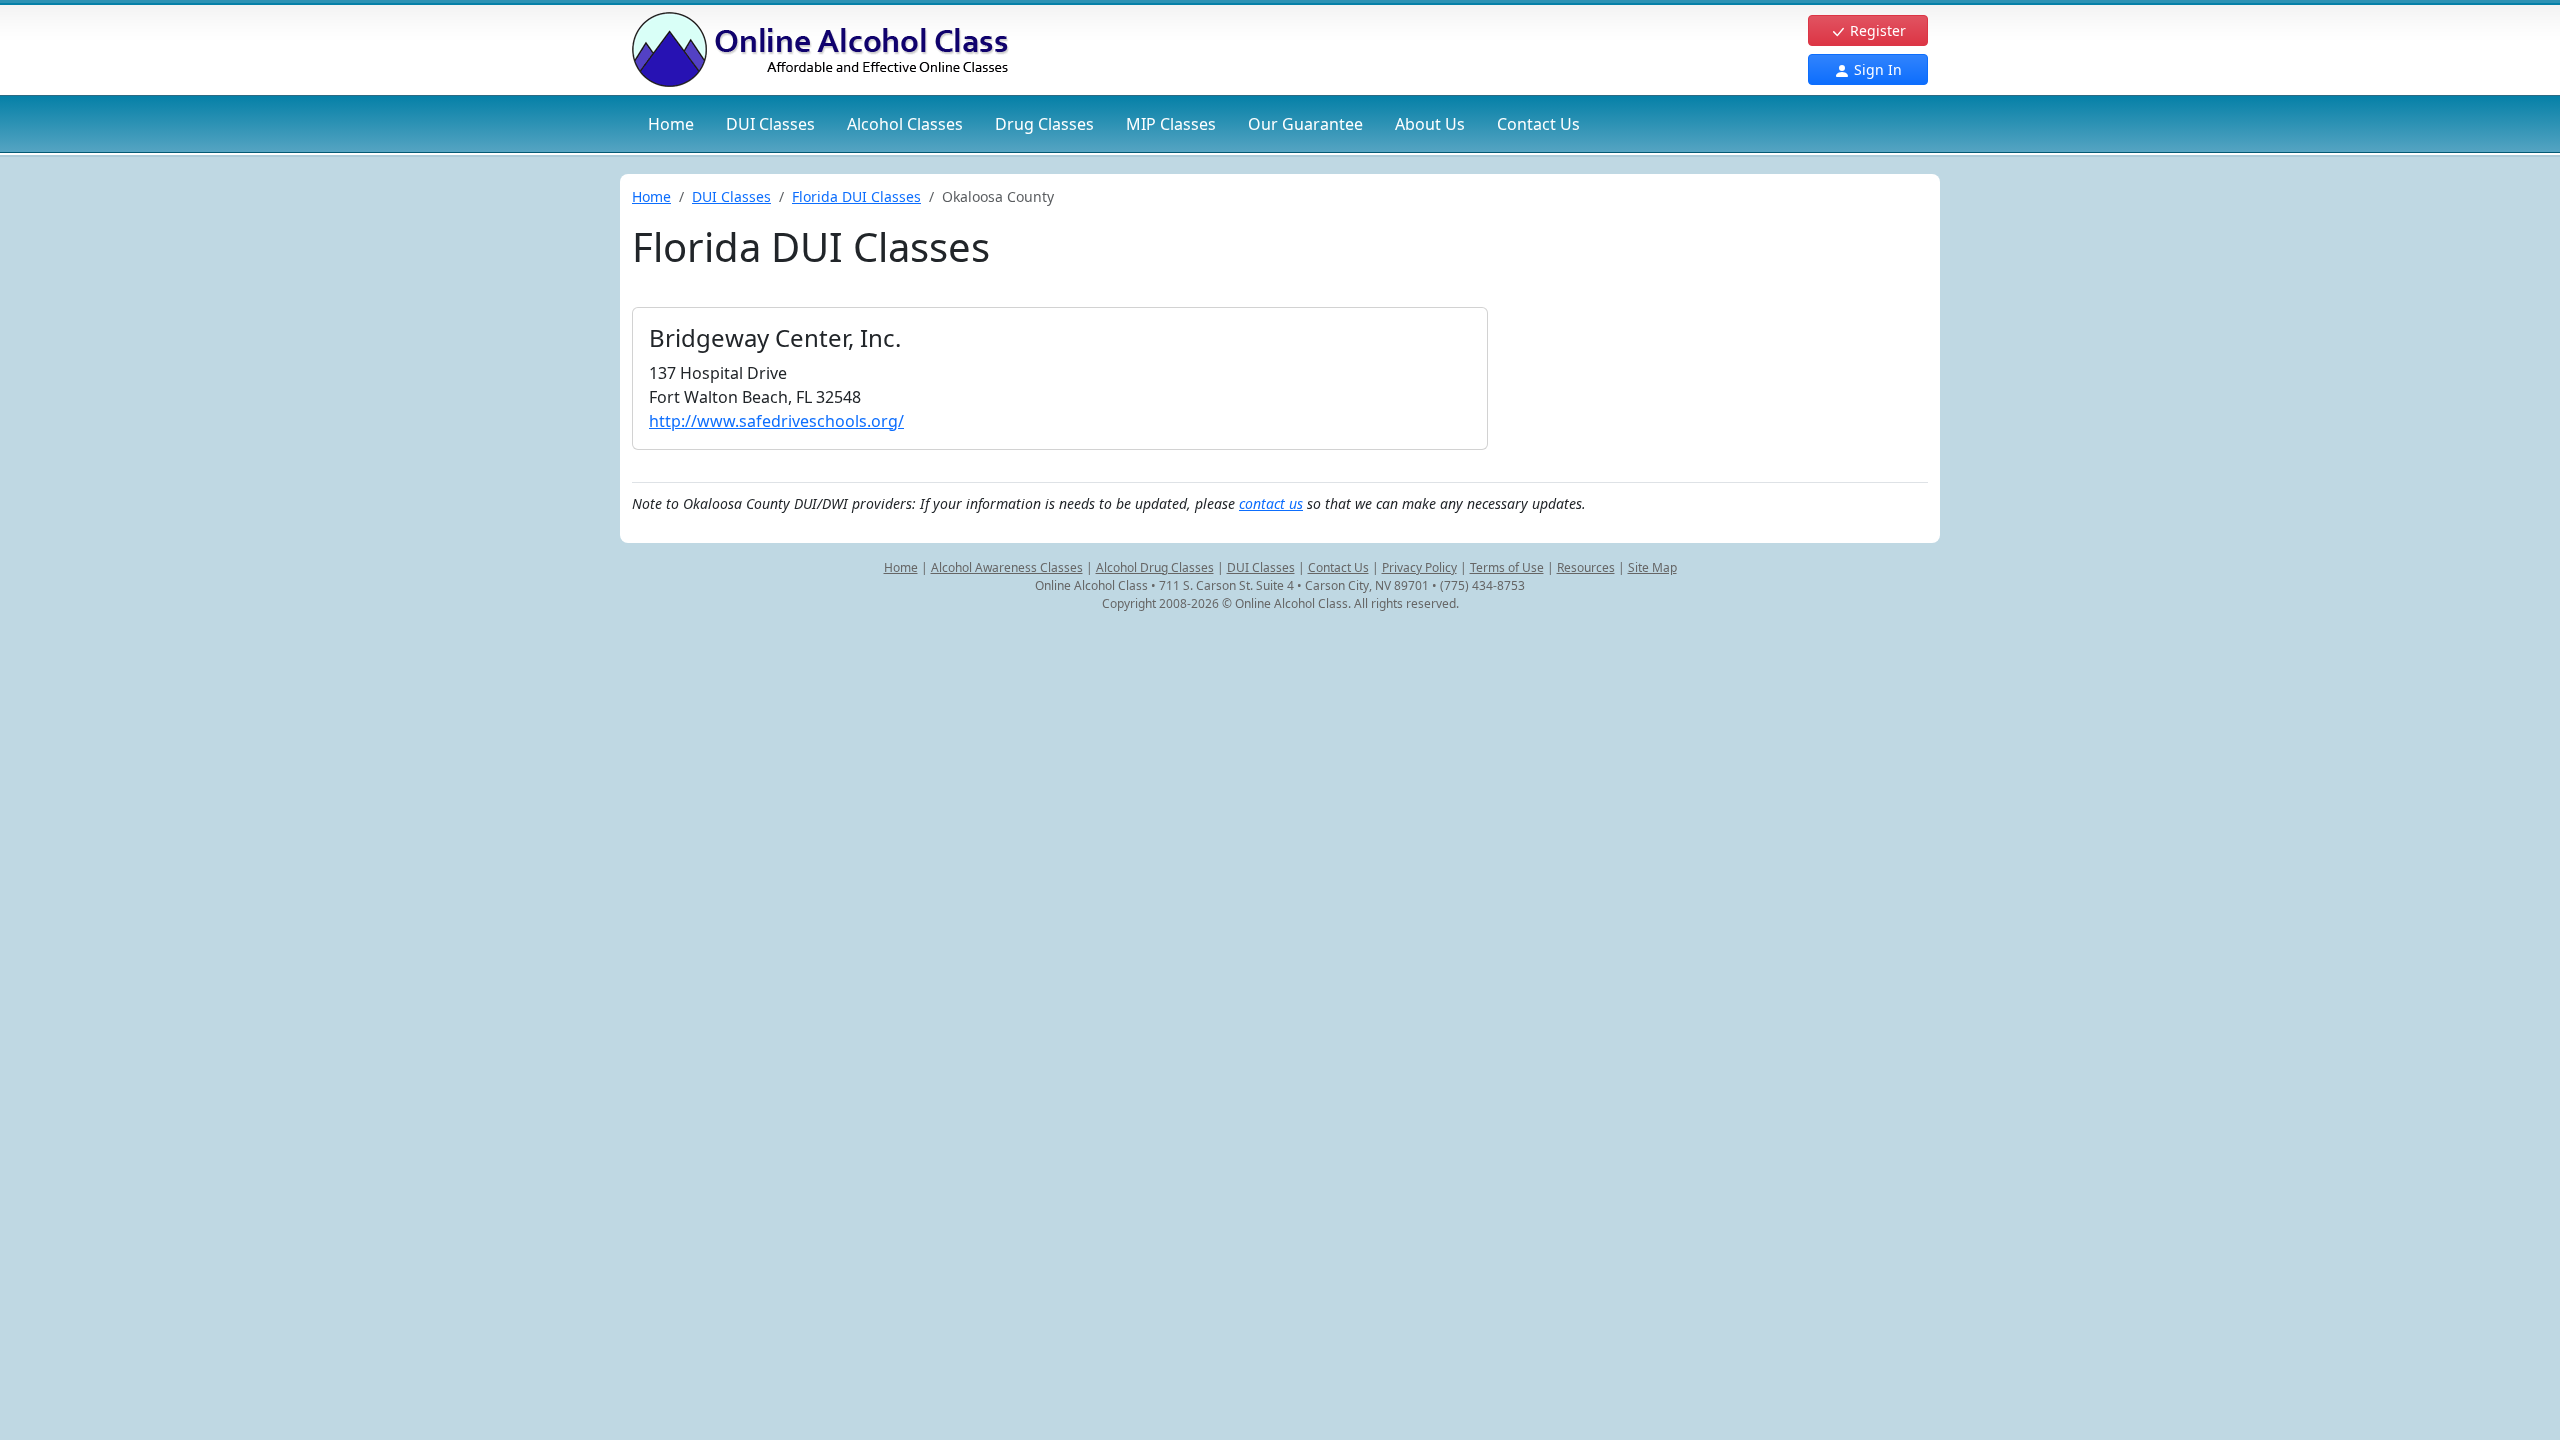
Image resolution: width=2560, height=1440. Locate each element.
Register (1876, 30)
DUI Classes (731, 196)
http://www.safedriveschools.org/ (776, 421)
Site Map (1652, 567)
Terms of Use (1507, 567)
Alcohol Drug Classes (1155, 567)
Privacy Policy (1419, 567)
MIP (1171, 124)
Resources (1586, 567)
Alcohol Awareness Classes (1007, 567)
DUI (770, 124)
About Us (1430, 124)
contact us (1271, 503)
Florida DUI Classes (856, 196)
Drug (1044, 124)
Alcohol (905, 124)
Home (671, 124)
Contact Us (1538, 124)
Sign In (1876, 69)
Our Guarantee (1305, 124)
